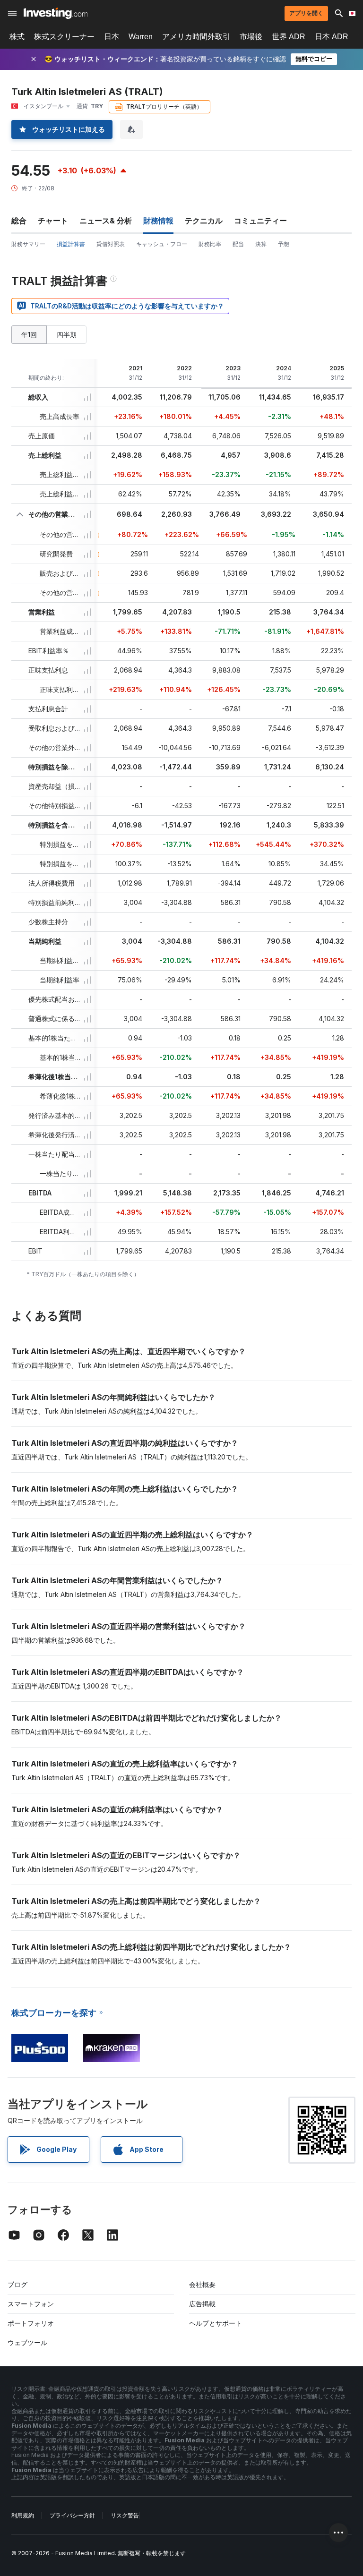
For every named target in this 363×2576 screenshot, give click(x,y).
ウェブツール (27, 2342)
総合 (19, 221)
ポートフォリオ (31, 2323)
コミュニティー (260, 221)
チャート (53, 221)
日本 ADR (332, 37)
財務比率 (210, 244)
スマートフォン (31, 2304)
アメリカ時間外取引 (196, 37)
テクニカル (204, 221)
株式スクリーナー (64, 37)
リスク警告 (125, 2515)
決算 (261, 244)
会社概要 (202, 2284)
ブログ (17, 2284)
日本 (112, 37)
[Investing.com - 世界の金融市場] (56, 13)
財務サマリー (28, 244)
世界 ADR (289, 37)
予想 (284, 244)
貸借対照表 (111, 244)
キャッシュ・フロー (162, 244)
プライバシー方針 (72, 2515)
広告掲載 (202, 2304)
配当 (238, 244)
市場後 (251, 37)
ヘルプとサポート (216, 2323)
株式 (17, 37)
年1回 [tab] (29, 335)
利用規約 (23, 2515)
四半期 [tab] (67, 335)
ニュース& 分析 (106, 221)
